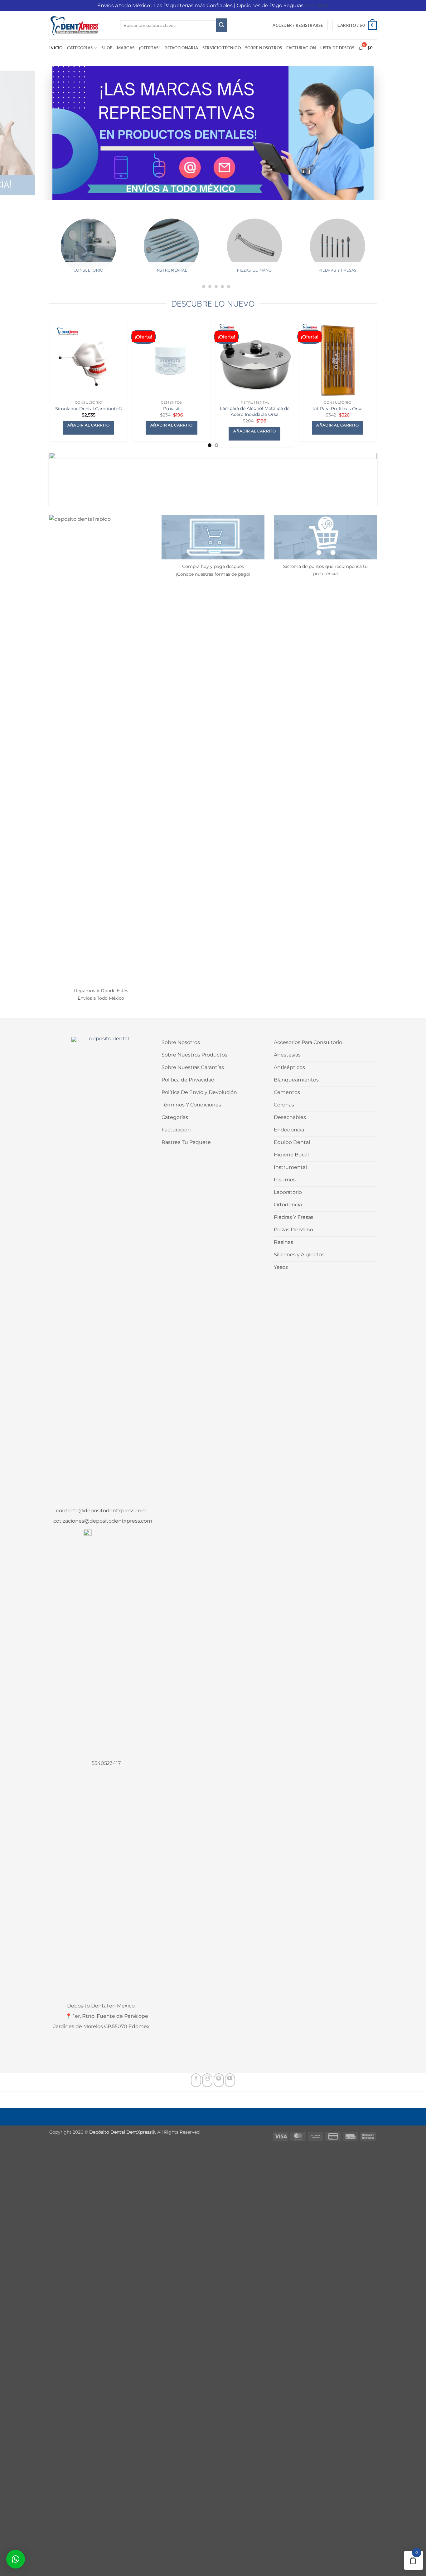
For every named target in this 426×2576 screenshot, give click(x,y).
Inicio (56, 48)
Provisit (172, 409)
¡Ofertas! (149, 48)
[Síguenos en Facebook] (196, 2080)
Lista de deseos (337, 48)
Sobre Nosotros (264, 48)
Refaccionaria (181, 48)
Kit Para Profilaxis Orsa (337, 409)
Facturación (301, 48)
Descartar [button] (317, 5)
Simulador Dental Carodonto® (89, 409)
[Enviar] (221, 25)
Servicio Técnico (222, 48)
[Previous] (44, 254)
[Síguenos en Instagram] (207, 2080)
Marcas (126, 48)
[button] (298, 25)
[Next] (382, 254)
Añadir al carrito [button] (89, 425)
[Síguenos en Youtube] (230, 2080)
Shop (107, 48)
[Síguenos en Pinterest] (219, 2080)
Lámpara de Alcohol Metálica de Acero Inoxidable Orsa (255, 411)
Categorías (80, 48)
